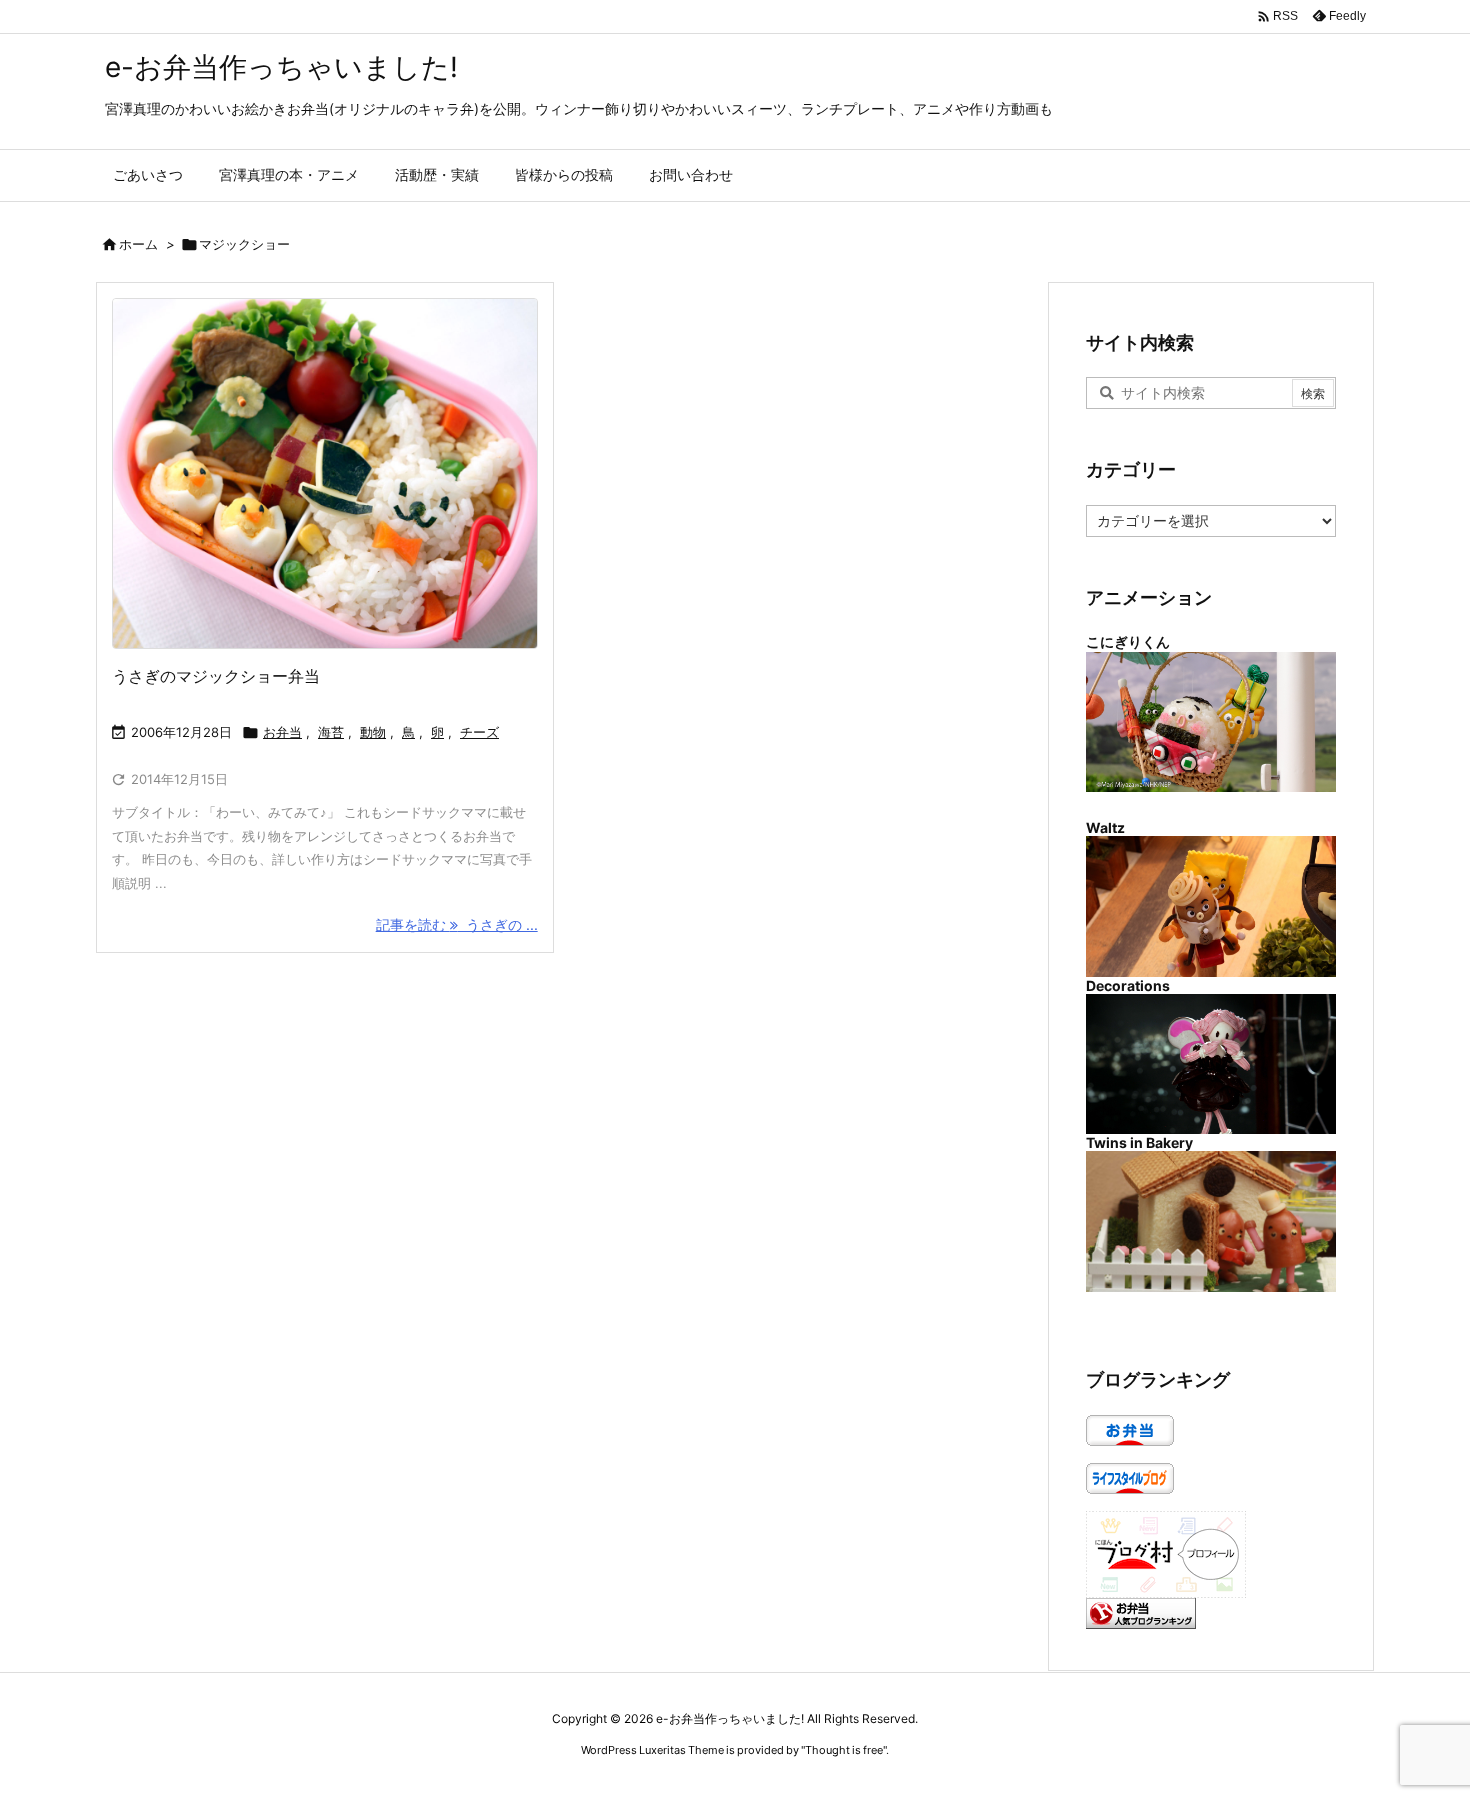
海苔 (331, 732)
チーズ (479, 732)
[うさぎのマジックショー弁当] (325, 473)
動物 (373, 732)
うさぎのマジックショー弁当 (216, 676)
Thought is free (844, 1750)
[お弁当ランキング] (1141, 1611)
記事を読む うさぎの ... (457, 924)
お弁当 (282, 732)
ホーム (138, 244)
